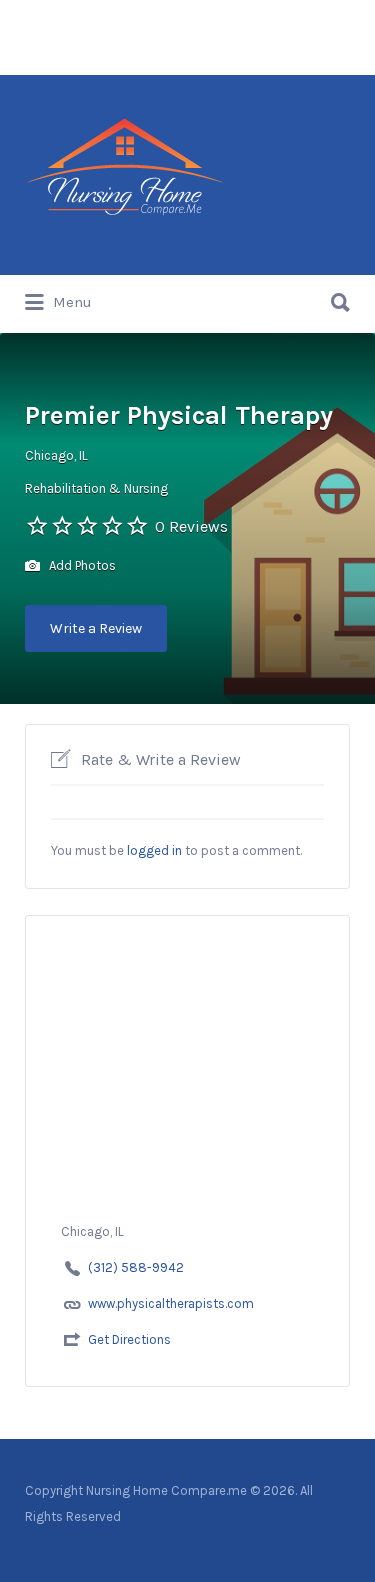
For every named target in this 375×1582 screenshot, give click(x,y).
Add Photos (81, 565)
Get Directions (129, 1339)
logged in (154, 850)
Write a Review (96, 628)
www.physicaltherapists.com (171, 1303)
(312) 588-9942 (136, 1267)
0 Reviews (191, 526)
